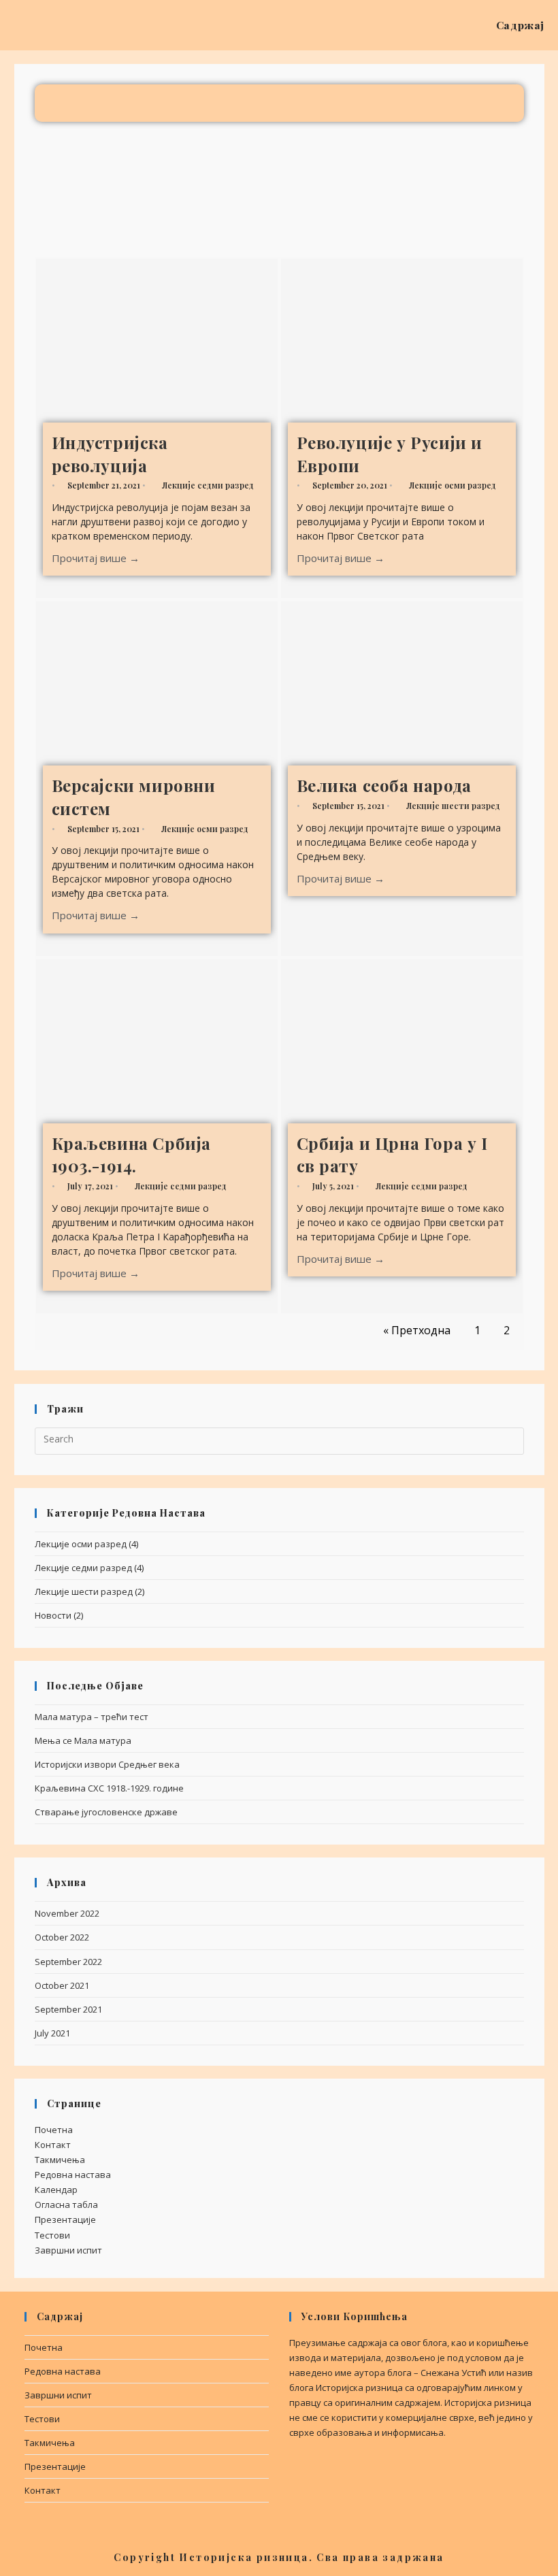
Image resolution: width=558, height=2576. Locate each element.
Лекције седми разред (208, 485)
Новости (53, 1615)
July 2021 (52, 2033)
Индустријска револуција (110, 454)
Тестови (52, 2235)
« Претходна (417, 1330)
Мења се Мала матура (83, 1740)
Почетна (54, 2130)
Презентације (65, 2219)
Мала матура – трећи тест (92, 1717)
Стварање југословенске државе (106, 1812)
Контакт (53, 2145)
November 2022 (67, 1913)
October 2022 (62, 1937)
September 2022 (68, 1962)
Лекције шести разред (453, 806)
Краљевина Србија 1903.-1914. (132, 1155)
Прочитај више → (96, 558)
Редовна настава (73, 2175)
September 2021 (68, 2009)
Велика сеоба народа (384, 785)
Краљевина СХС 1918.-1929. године (109, 1788)
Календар (56, 2190)
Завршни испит (68, 2250)
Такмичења (60, 2160)
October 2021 (62, 1985)
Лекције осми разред (453, 485)
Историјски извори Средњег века (107, 1764)
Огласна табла (66, 2205)
